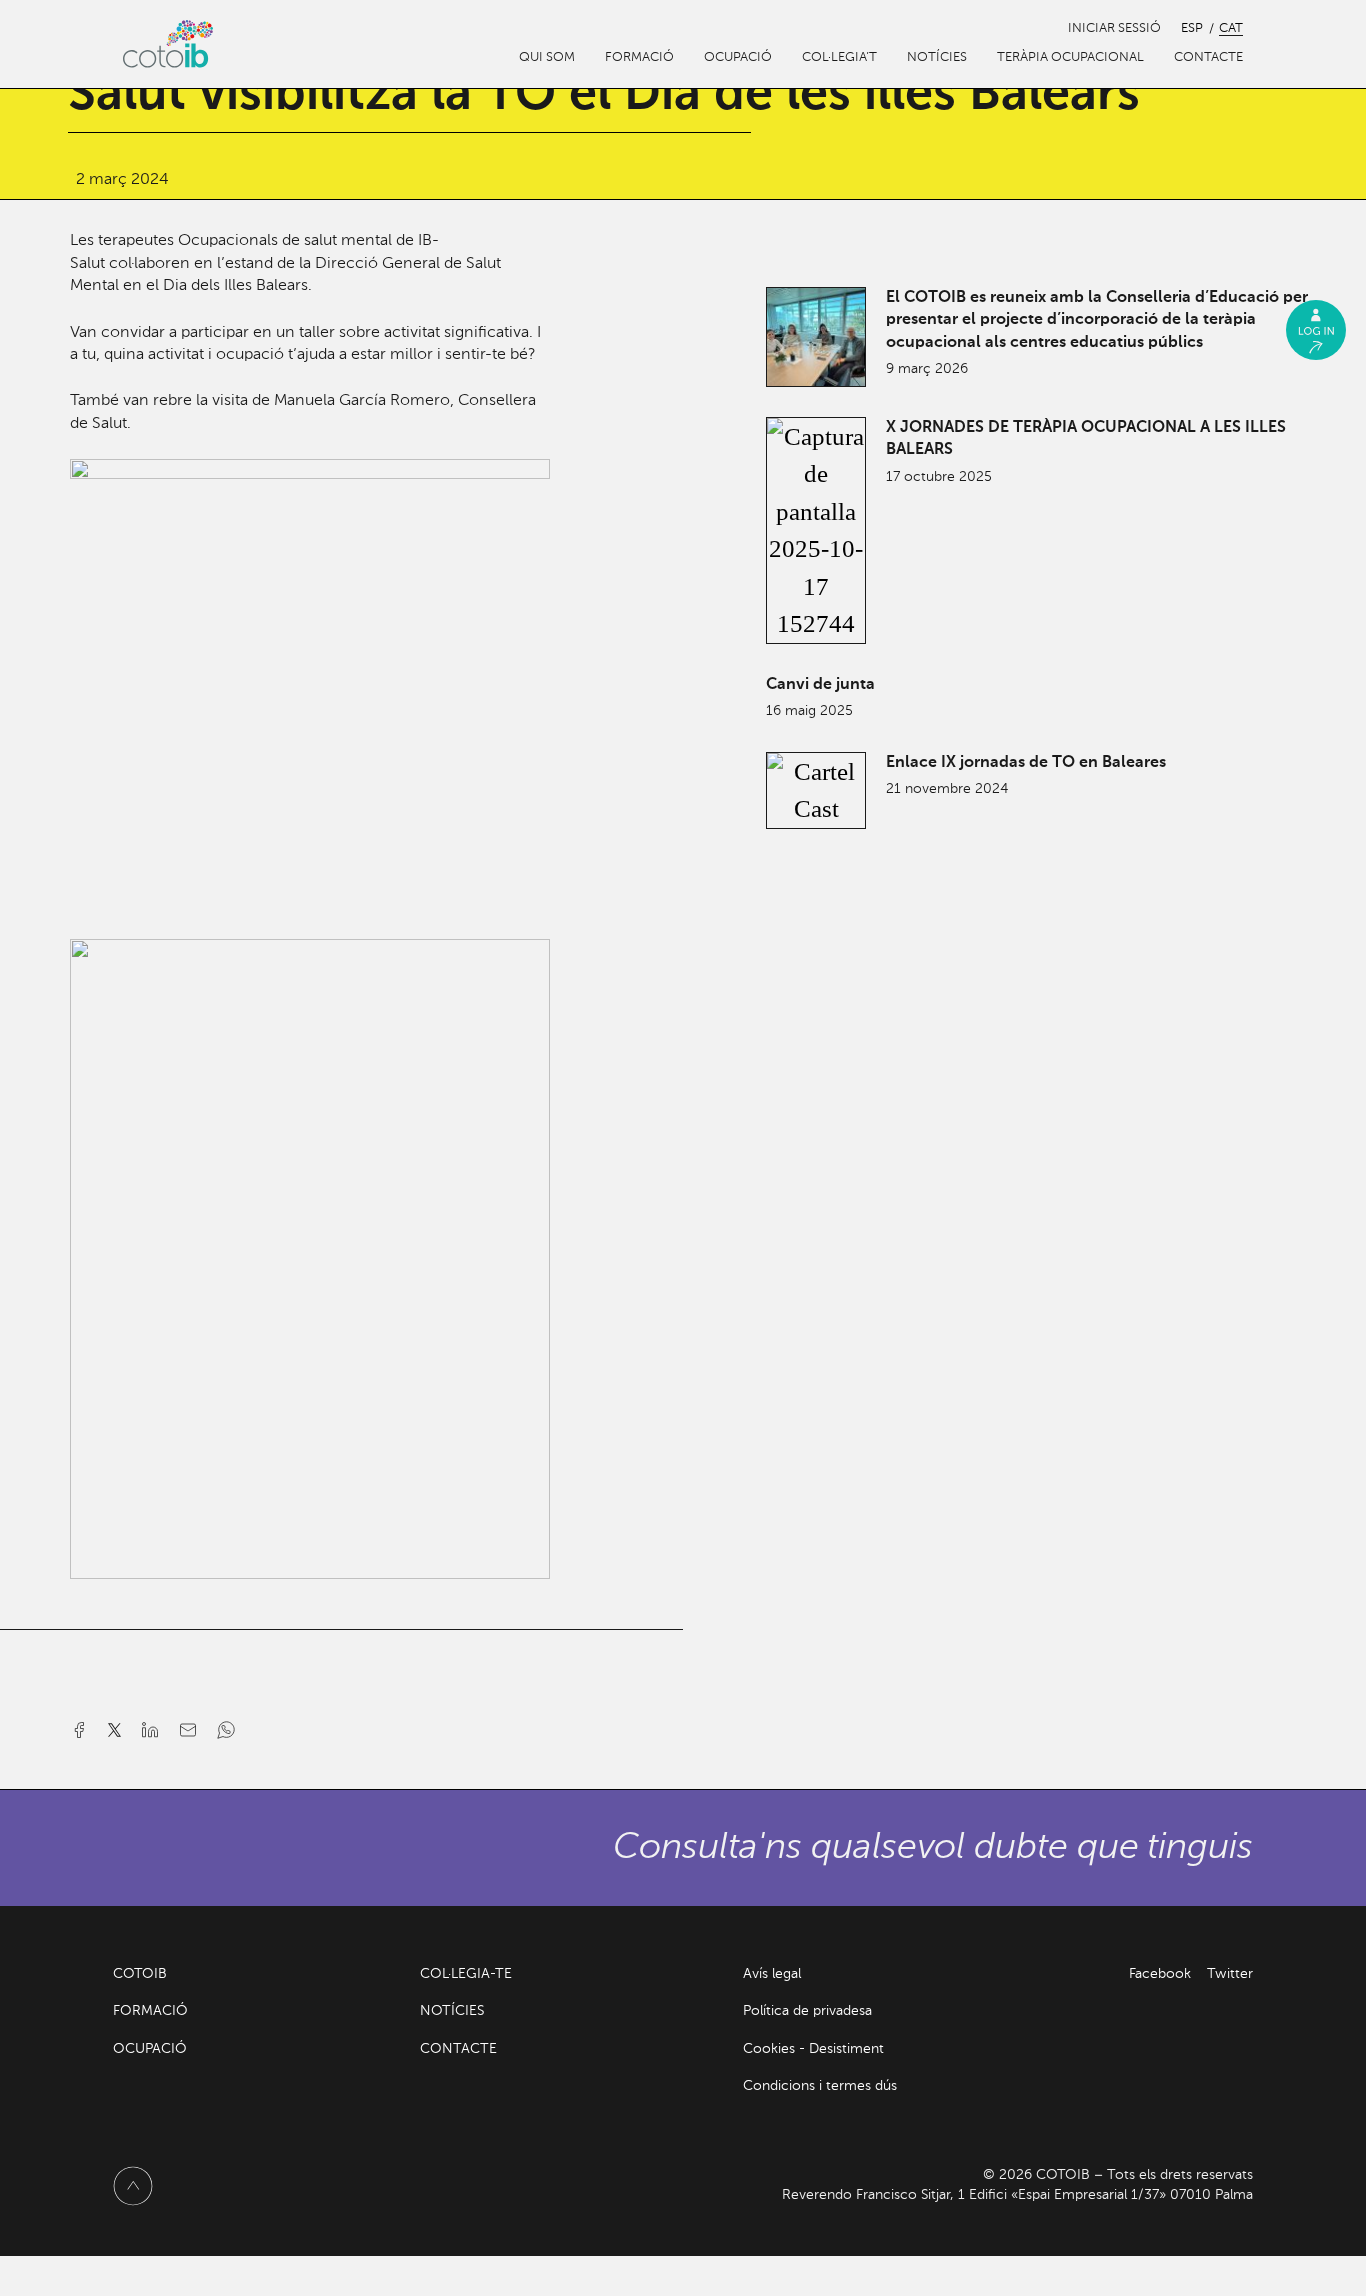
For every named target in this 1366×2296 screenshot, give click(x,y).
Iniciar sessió (1114, 28)
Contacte (1208, 57)
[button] (84, 1735)
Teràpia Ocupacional (1070, 57)
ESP (1192, 28)
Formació (639, 57)
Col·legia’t (839, 57)
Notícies (937, 57)
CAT (1231, 28)
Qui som (547, 57)
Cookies (769, 2049)
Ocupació (738, 57)
